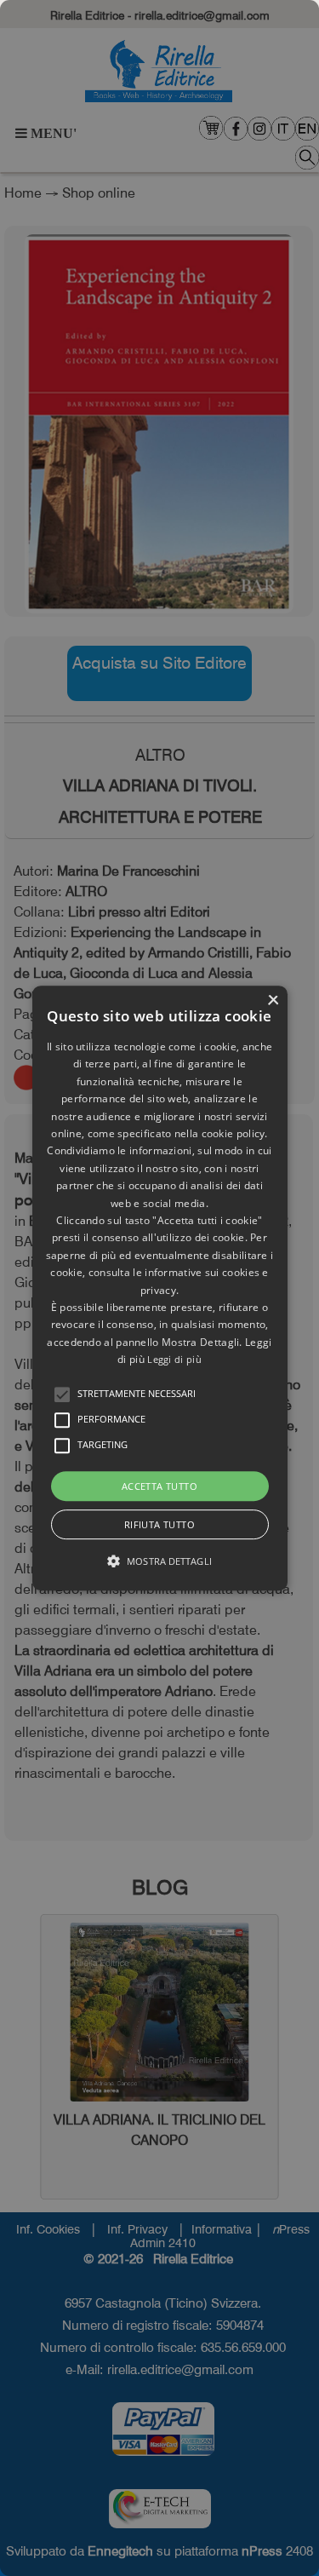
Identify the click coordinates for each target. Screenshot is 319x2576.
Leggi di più (174, 1359)
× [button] (273, 1000)
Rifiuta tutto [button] (159, 1524)
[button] (62, 1394)
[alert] (159, 1288)
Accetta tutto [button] (159, 1486)
